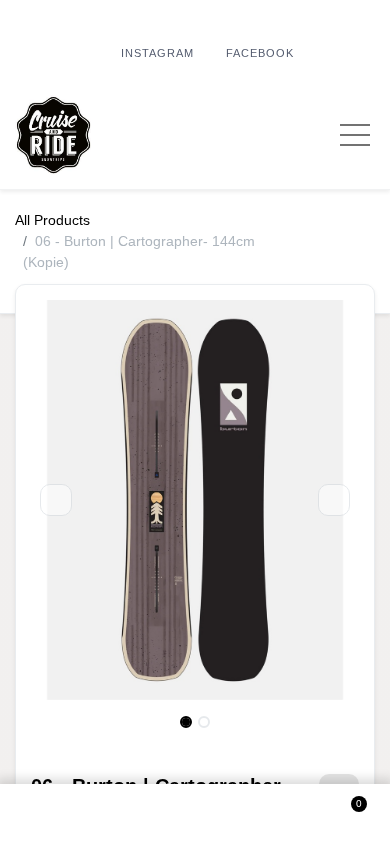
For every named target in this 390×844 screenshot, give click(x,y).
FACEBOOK (260, 53)
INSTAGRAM (157, 53)
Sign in (195, 814)
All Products (52, 220)
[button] (45, 814)
